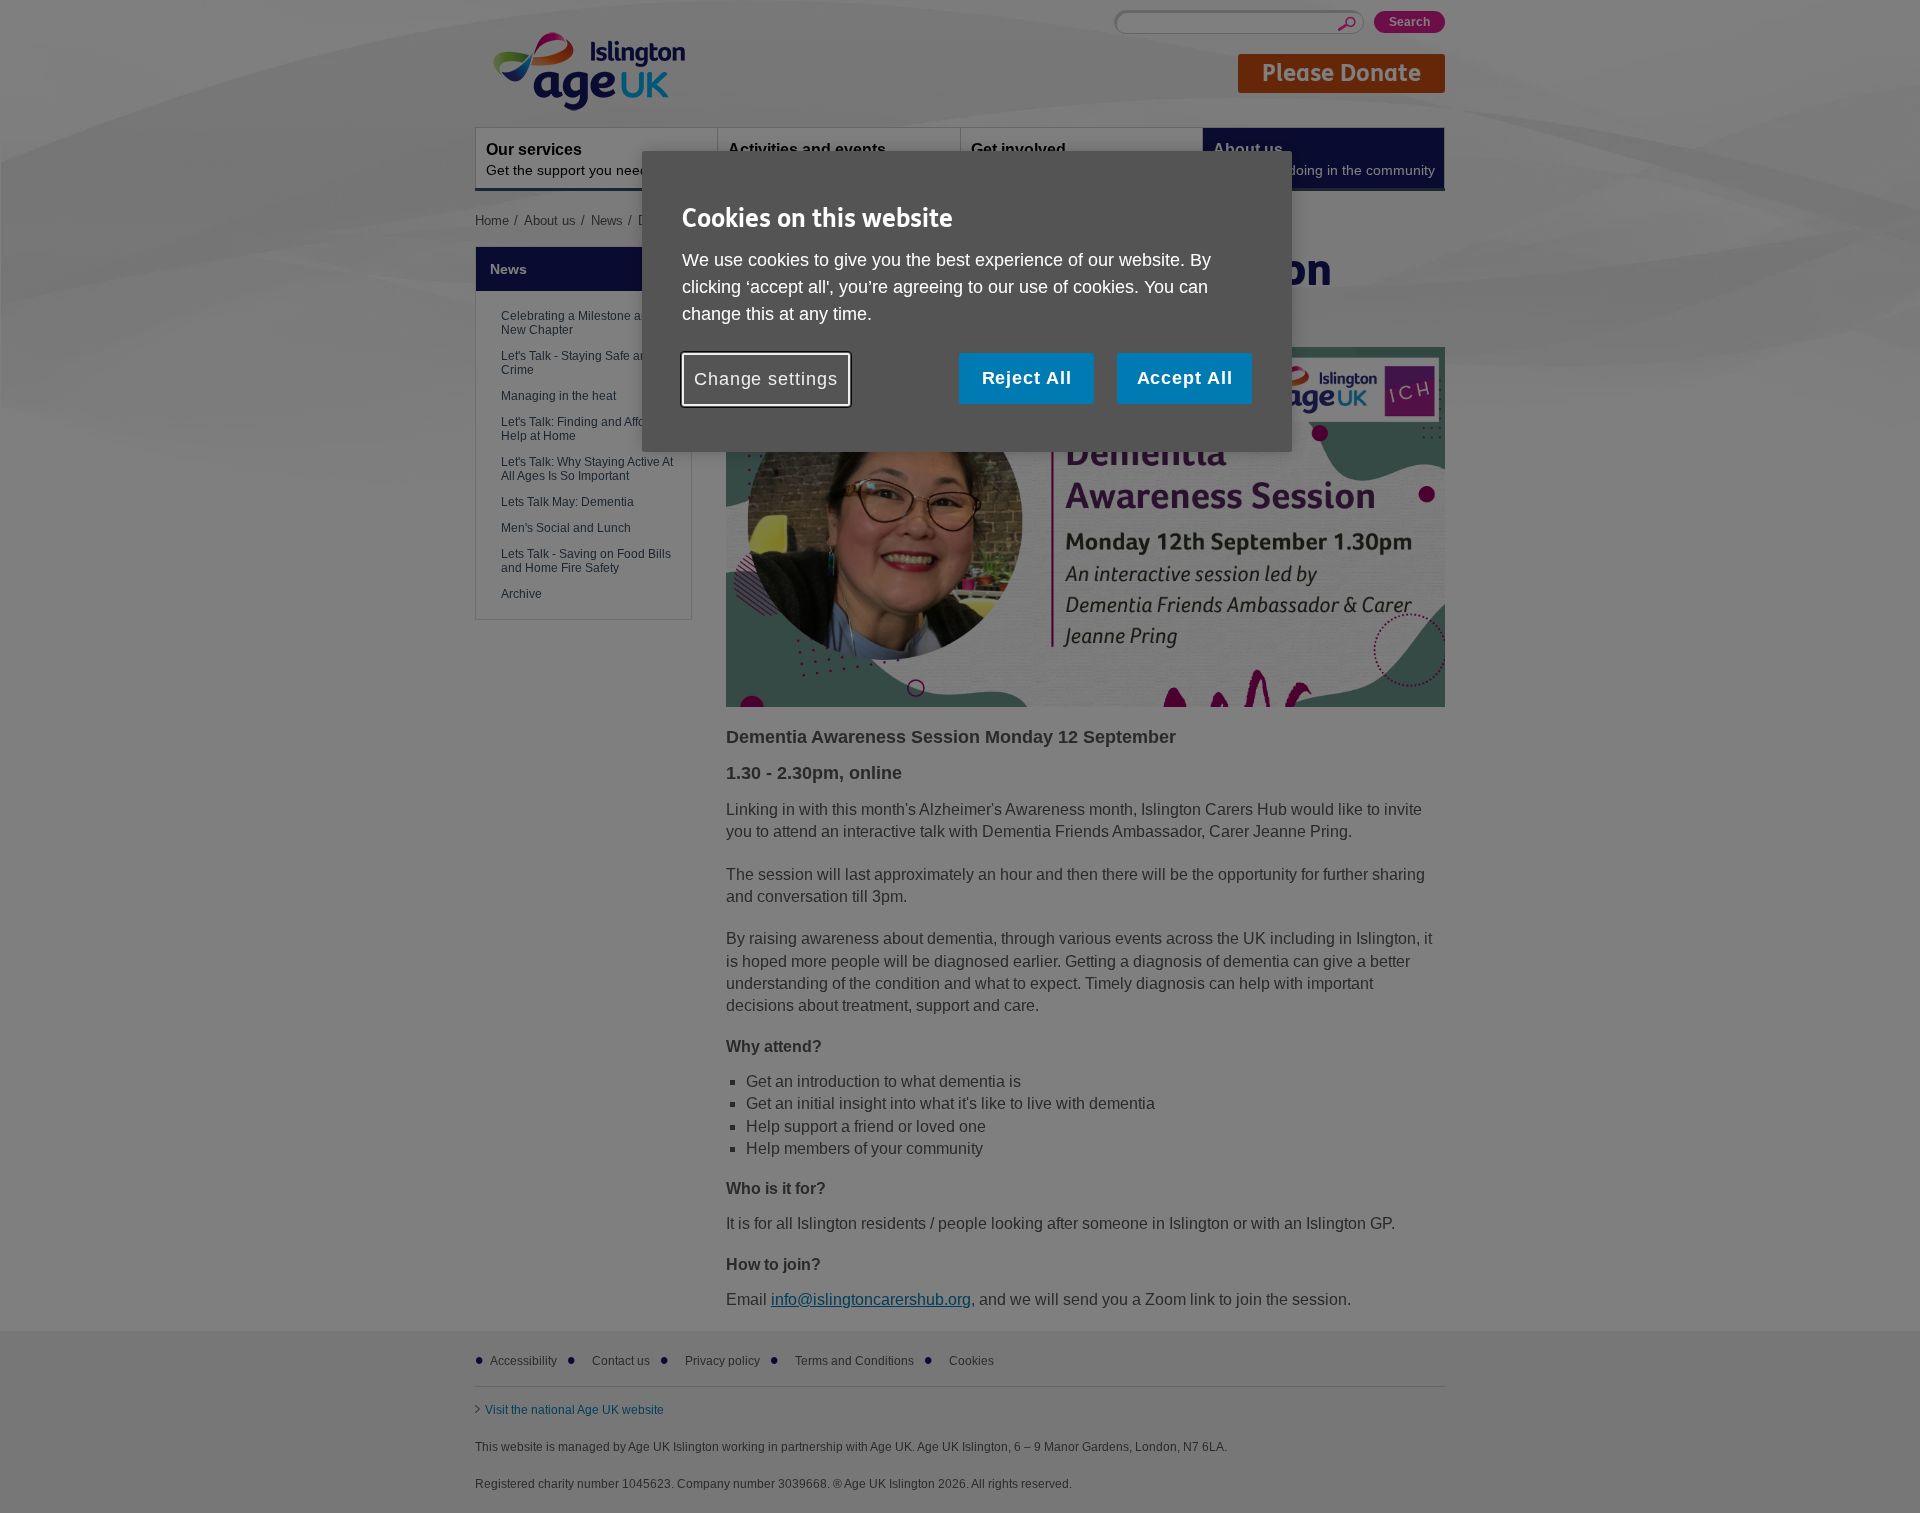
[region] (967, 301)
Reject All (1027, 378)
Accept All (1185, 378)
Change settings (766, 379)
